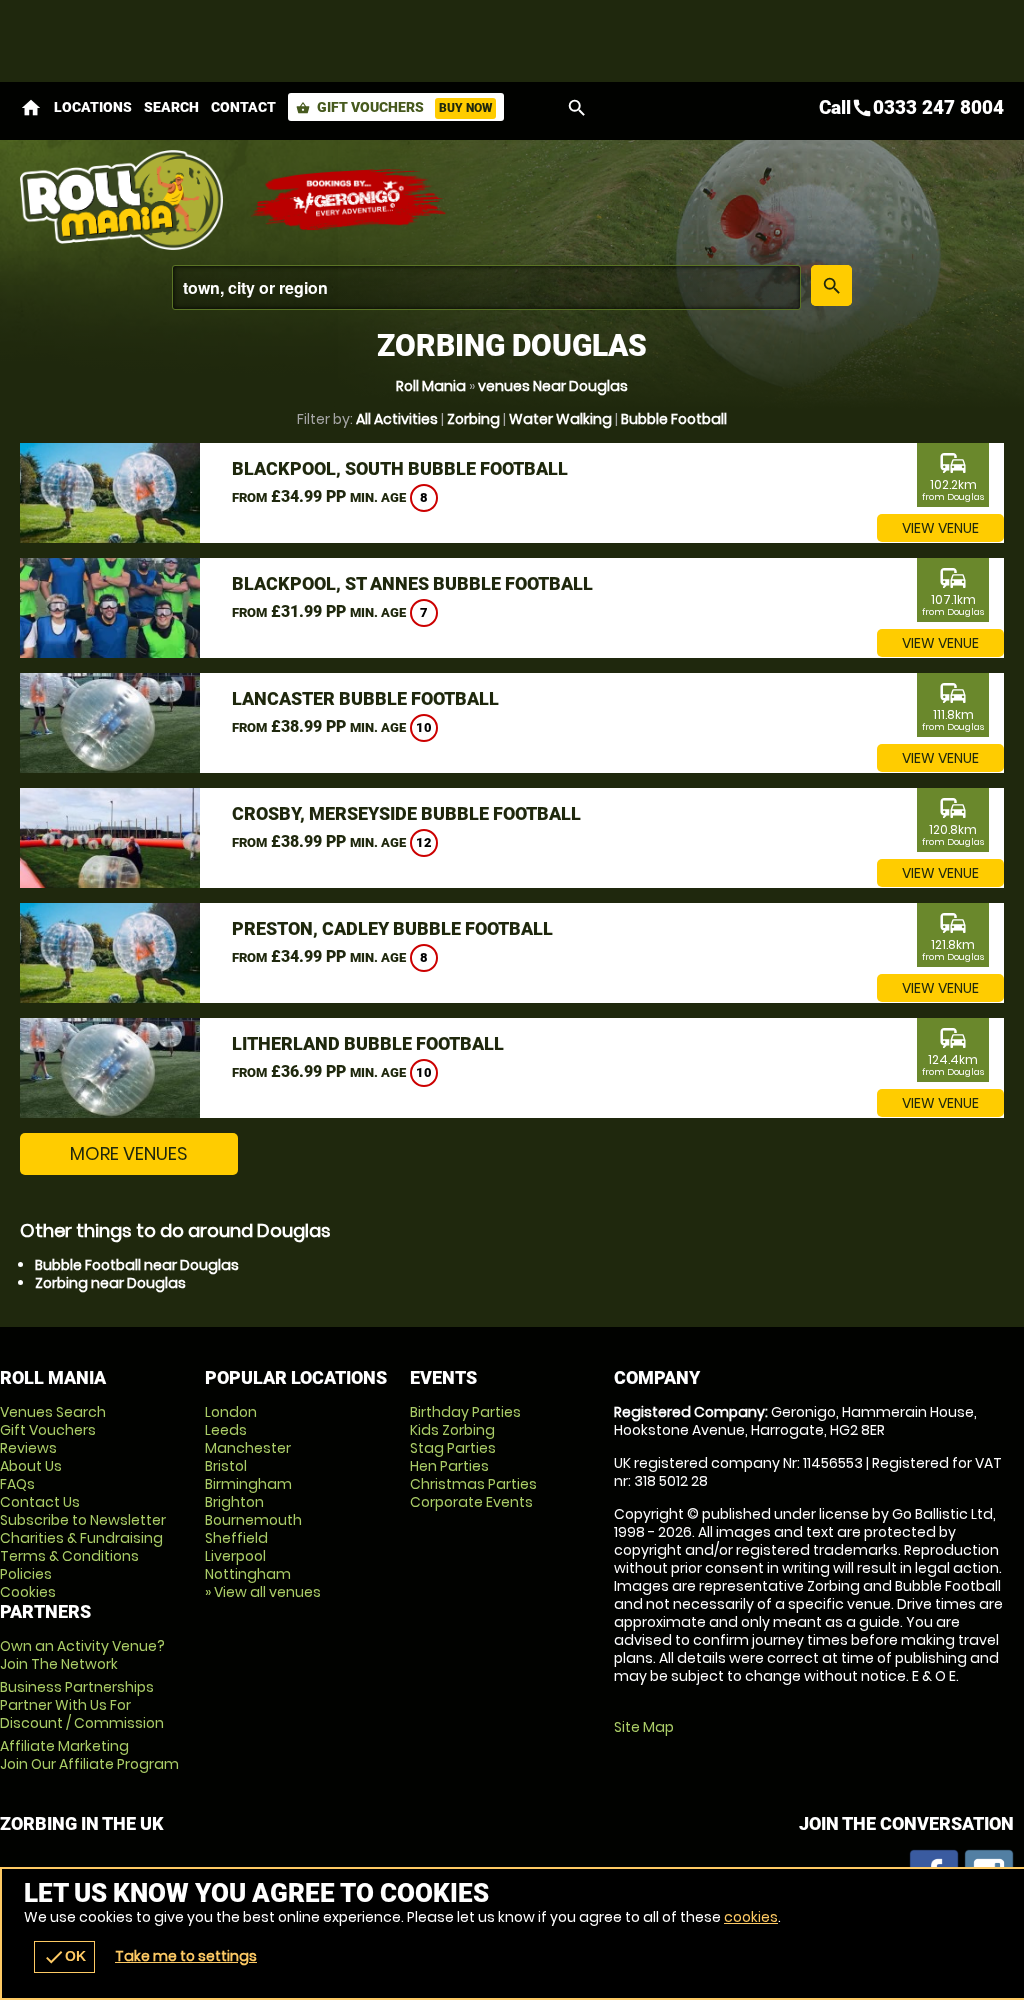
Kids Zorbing (452, 1430)
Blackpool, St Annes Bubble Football (412, 583)
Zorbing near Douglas (110, 1283)
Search (171, 107)
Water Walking (560, 419)
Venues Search (53, 1412)
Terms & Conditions (69, 1556)
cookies (751, 1917)
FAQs (17, 1484)
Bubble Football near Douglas (137, 1265)
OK (64, 1957)
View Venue (940, 528)
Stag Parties (453, 1448)
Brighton (234, 1502)
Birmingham (248, 1484)
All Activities (397, 419)
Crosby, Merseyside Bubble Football (406, 813)
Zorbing (473, 419)
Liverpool (235, 1556)
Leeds (226, 1430)
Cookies (28, 1592)
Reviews (28, 1448)
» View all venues (263, 1592)
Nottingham (248, 1574)
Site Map (644, 1727)
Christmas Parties (473, 1484)
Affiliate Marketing (89, 1755)
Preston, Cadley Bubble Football (392, 928)
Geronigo (350, 200)
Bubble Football (674, 419)
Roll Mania (431, 386)
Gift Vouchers (394, 107)
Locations (93, 107)
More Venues (129, 1153)
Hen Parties (449, 1466)
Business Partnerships (82, 1705)
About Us (31, 1466)
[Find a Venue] (486, 287)
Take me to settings (186, 1956)
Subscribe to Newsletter (83, 1520)
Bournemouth (253, 1520)
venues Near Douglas (553, 386)
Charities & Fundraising (81, 1538)
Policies (26, 1574)
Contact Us (40, 1502)
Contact (243, 107)
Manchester (248, 1448)
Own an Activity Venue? (82, 1655)
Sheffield (236, 1538)
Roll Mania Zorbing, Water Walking (125, 200)
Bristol (226, 1466)
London (231, 1412)
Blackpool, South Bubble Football (400, 468)
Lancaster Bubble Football (365, 698)
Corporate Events (471, 1502)
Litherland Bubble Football (368, 1043)
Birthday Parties (465, 1412)
